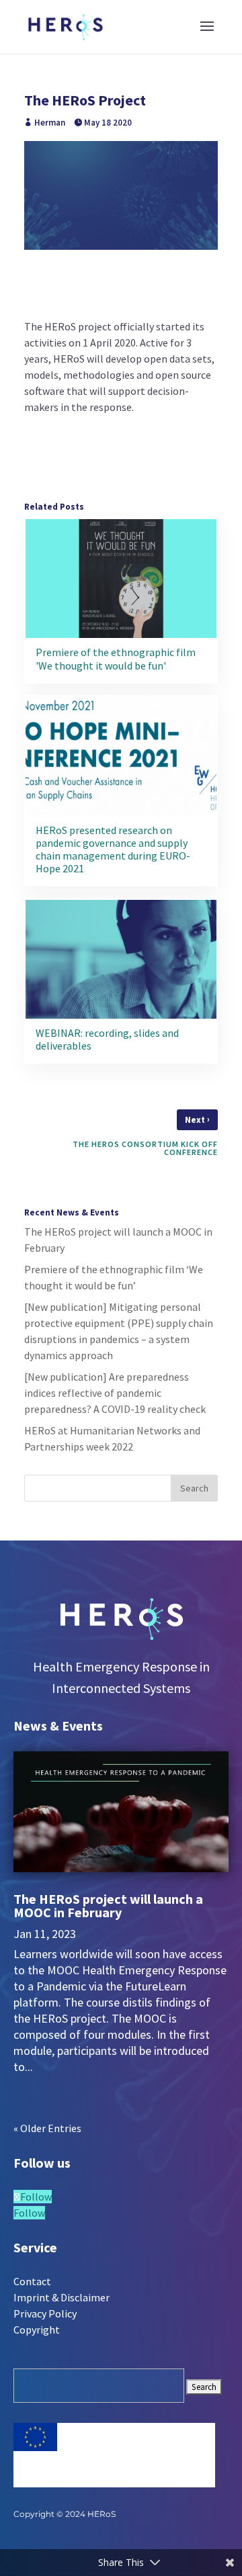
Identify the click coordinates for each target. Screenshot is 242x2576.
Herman (50, 123)
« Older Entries (47, 2128)
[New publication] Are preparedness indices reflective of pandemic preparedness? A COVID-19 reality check (115, 1393)
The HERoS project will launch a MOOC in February (108, 1905)
